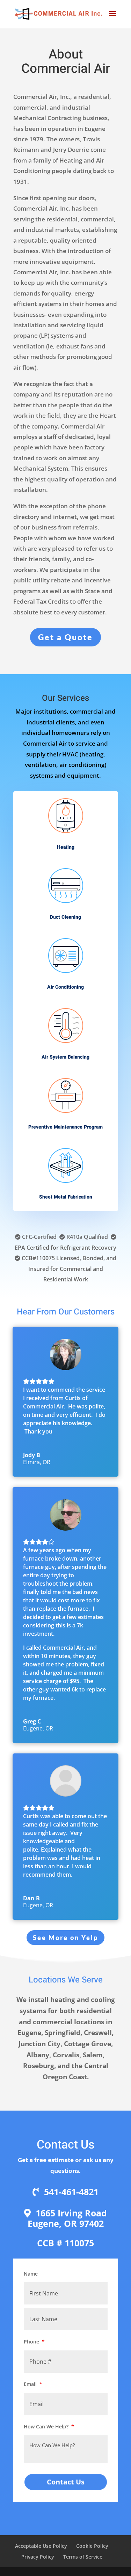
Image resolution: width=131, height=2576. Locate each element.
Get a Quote (65, 637)
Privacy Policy (38, 2557)
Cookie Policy (92, 2546)
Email (33, 2384)
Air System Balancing (65, 1057)
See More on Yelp (65, 1938)
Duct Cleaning (65, 917)
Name (31, 2274)
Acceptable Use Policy (41, 2546)
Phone (34, 2342)
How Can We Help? (49, 2426)
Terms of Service (83, 2557)
